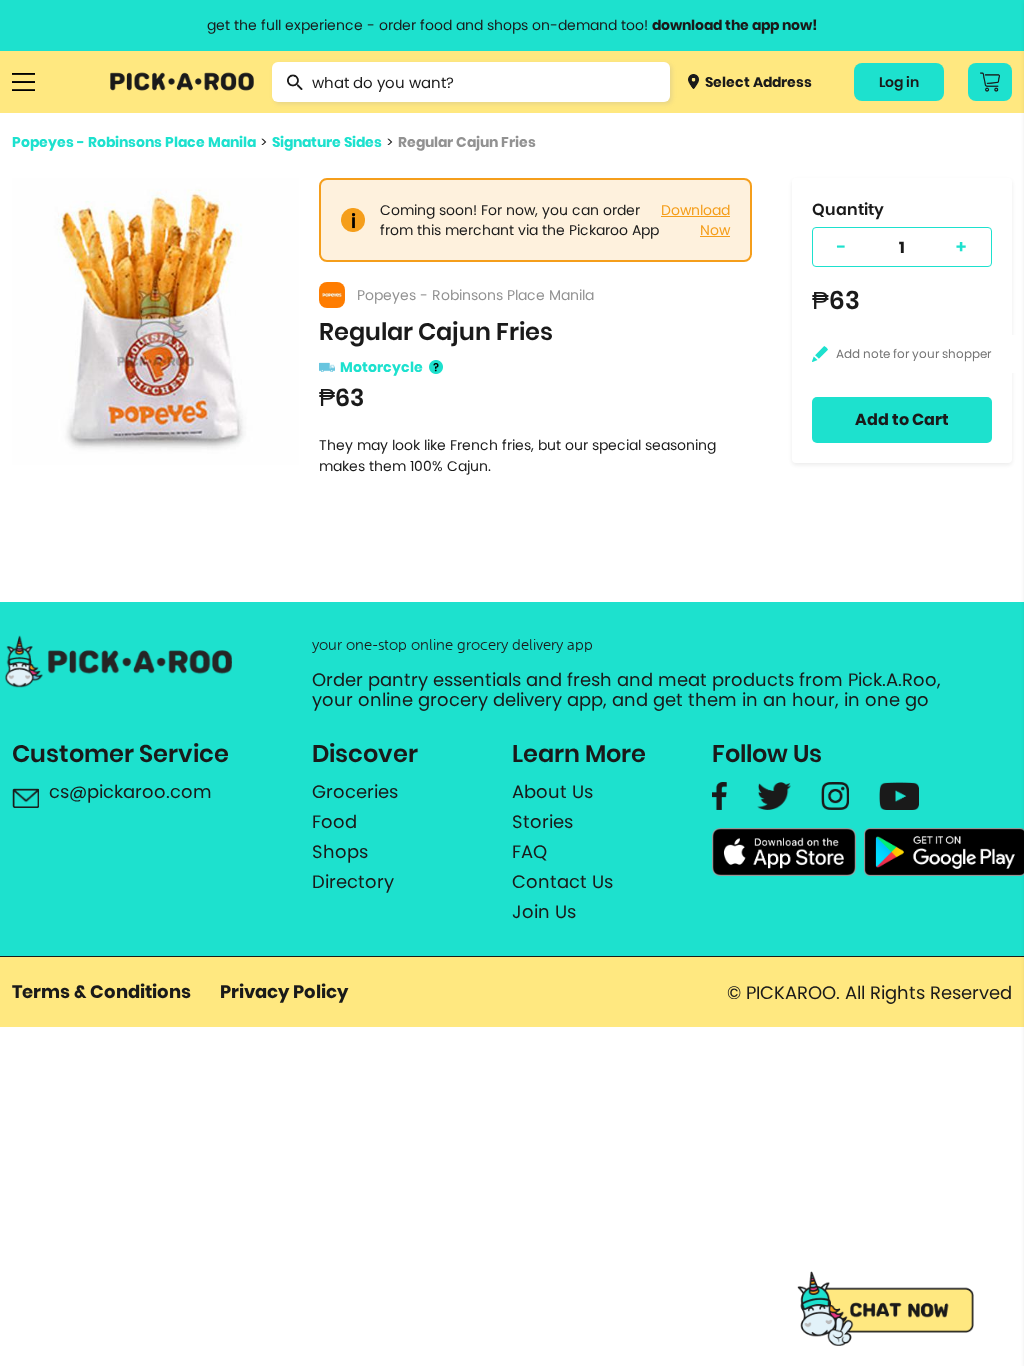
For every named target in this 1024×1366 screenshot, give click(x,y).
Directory (353, 882)
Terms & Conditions (101, 991)
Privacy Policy (284, 991)
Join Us (544, 912)
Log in (899, 82)
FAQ (529, 852)
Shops (340, 852)
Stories (542, 822)
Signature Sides (327, 142)
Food (334, 822)
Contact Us (562, 882)
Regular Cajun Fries (467, 142)
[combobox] (470, 82)
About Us (552, 792)
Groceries (355, 792)
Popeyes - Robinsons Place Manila (134, 142)
